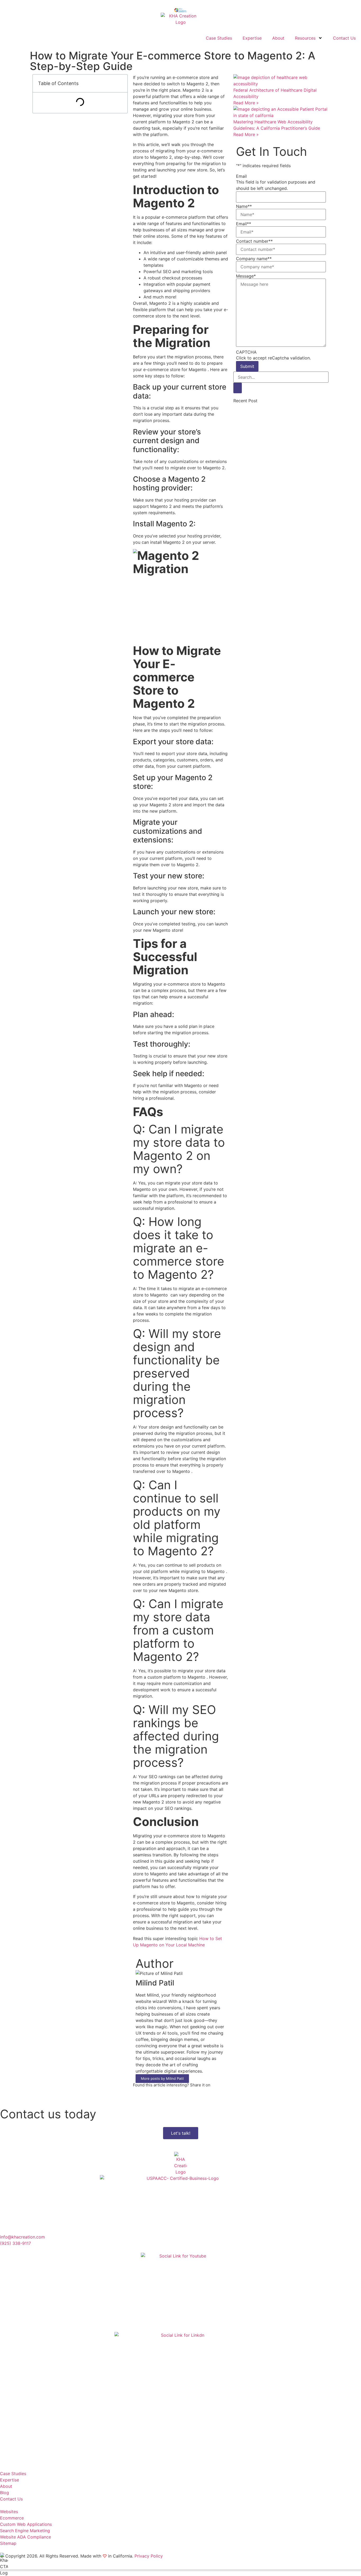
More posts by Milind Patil (162, 2078)
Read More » (246, 103)
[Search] (238, 388)
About (278, 38)
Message (246, 276)
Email (241, 176)
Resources (305, 38)
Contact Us (344, 38)
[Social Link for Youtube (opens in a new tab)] (181, 2292)
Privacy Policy (149, 2556)
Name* (244, 206)
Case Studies (219, 38)
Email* (244, 224)
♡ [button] (105, 2556)
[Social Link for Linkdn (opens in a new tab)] (181, 2398)
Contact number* (254, 241)
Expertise (252, 38)
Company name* (254, 259)
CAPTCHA (246, 352)
